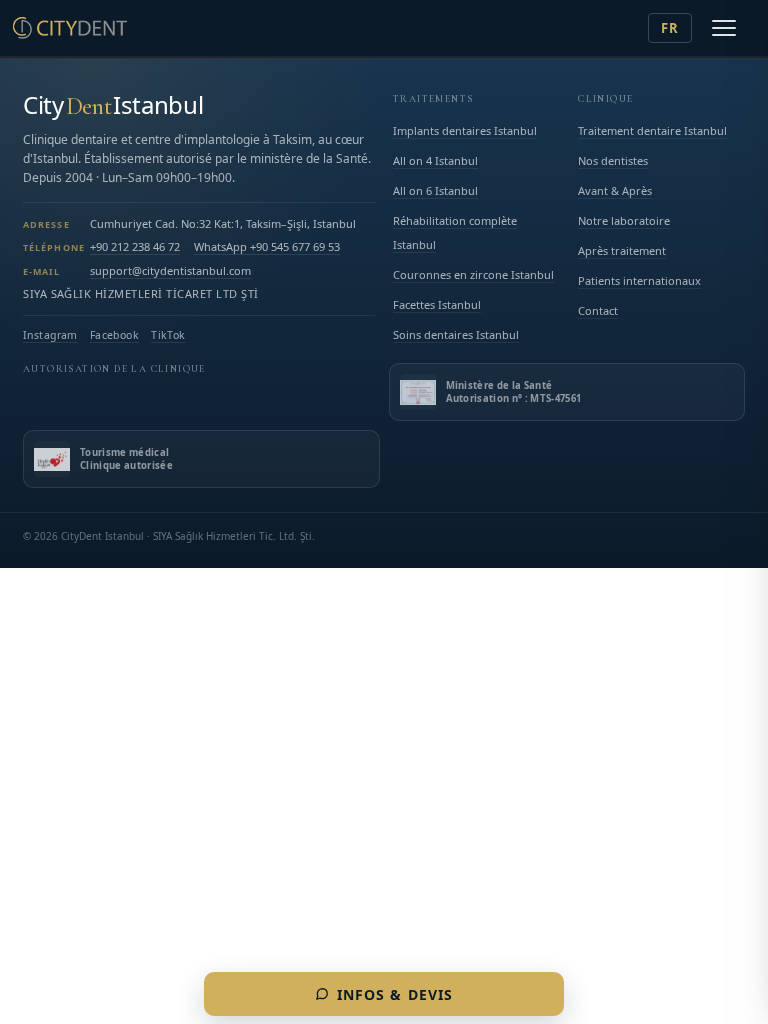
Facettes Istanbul (437, 304)
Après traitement (622, 250)
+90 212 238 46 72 (135, 246)
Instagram (50, 335)
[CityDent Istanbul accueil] (70, 28)
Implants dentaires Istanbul (465, 130)
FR (670, 28)
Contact (598, 310)
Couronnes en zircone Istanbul (473, 274)
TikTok (168, 335)
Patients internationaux (639, 280)
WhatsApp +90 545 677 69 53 (267, 246)
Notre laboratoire (624, 220)
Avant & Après (615, 190)
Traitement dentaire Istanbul (652, 130)
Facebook (114, 335)
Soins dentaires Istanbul (456, 334)
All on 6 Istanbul (435, 190)
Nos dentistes (613, 160)
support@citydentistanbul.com (170, 270)
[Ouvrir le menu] (724, 28)
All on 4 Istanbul (435, 160)
